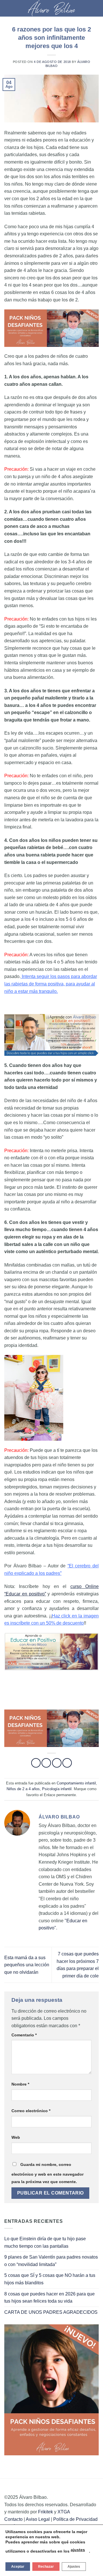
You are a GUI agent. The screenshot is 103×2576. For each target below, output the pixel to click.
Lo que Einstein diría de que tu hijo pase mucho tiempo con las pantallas (45, 2242)
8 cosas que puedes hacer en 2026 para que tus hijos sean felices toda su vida (49, 2298)
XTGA (64, 2512)
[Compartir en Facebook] (46, 1763)
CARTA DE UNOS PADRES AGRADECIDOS (51, 2312)
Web (16, 2137)
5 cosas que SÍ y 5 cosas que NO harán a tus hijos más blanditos (50, 2279)
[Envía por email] (67, 1763)
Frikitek (45, 2512)
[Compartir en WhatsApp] (36, 1763)
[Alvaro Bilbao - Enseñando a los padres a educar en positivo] (51, 8)
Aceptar (18, 2567)
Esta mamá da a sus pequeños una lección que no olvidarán (27, 1965)
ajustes (78, 2550)
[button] (8, 8)
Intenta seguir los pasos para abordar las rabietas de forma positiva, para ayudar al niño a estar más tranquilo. (51, 984)
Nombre (20, 2084)
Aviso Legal (38, 2519)
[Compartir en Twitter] (57, 1763)
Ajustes (74, 2567)
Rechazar (46, 2567)
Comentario (24, 2035)
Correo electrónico (31, 2111)
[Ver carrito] (96, 8)
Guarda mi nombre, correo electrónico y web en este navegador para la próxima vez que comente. (47, 2173)
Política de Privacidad (75, 2519)
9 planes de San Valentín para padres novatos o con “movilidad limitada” (51, 2261)
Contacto (13, 2519)
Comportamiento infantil (76, 1783)
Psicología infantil (57, 1789)
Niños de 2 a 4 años (23, 1789)
